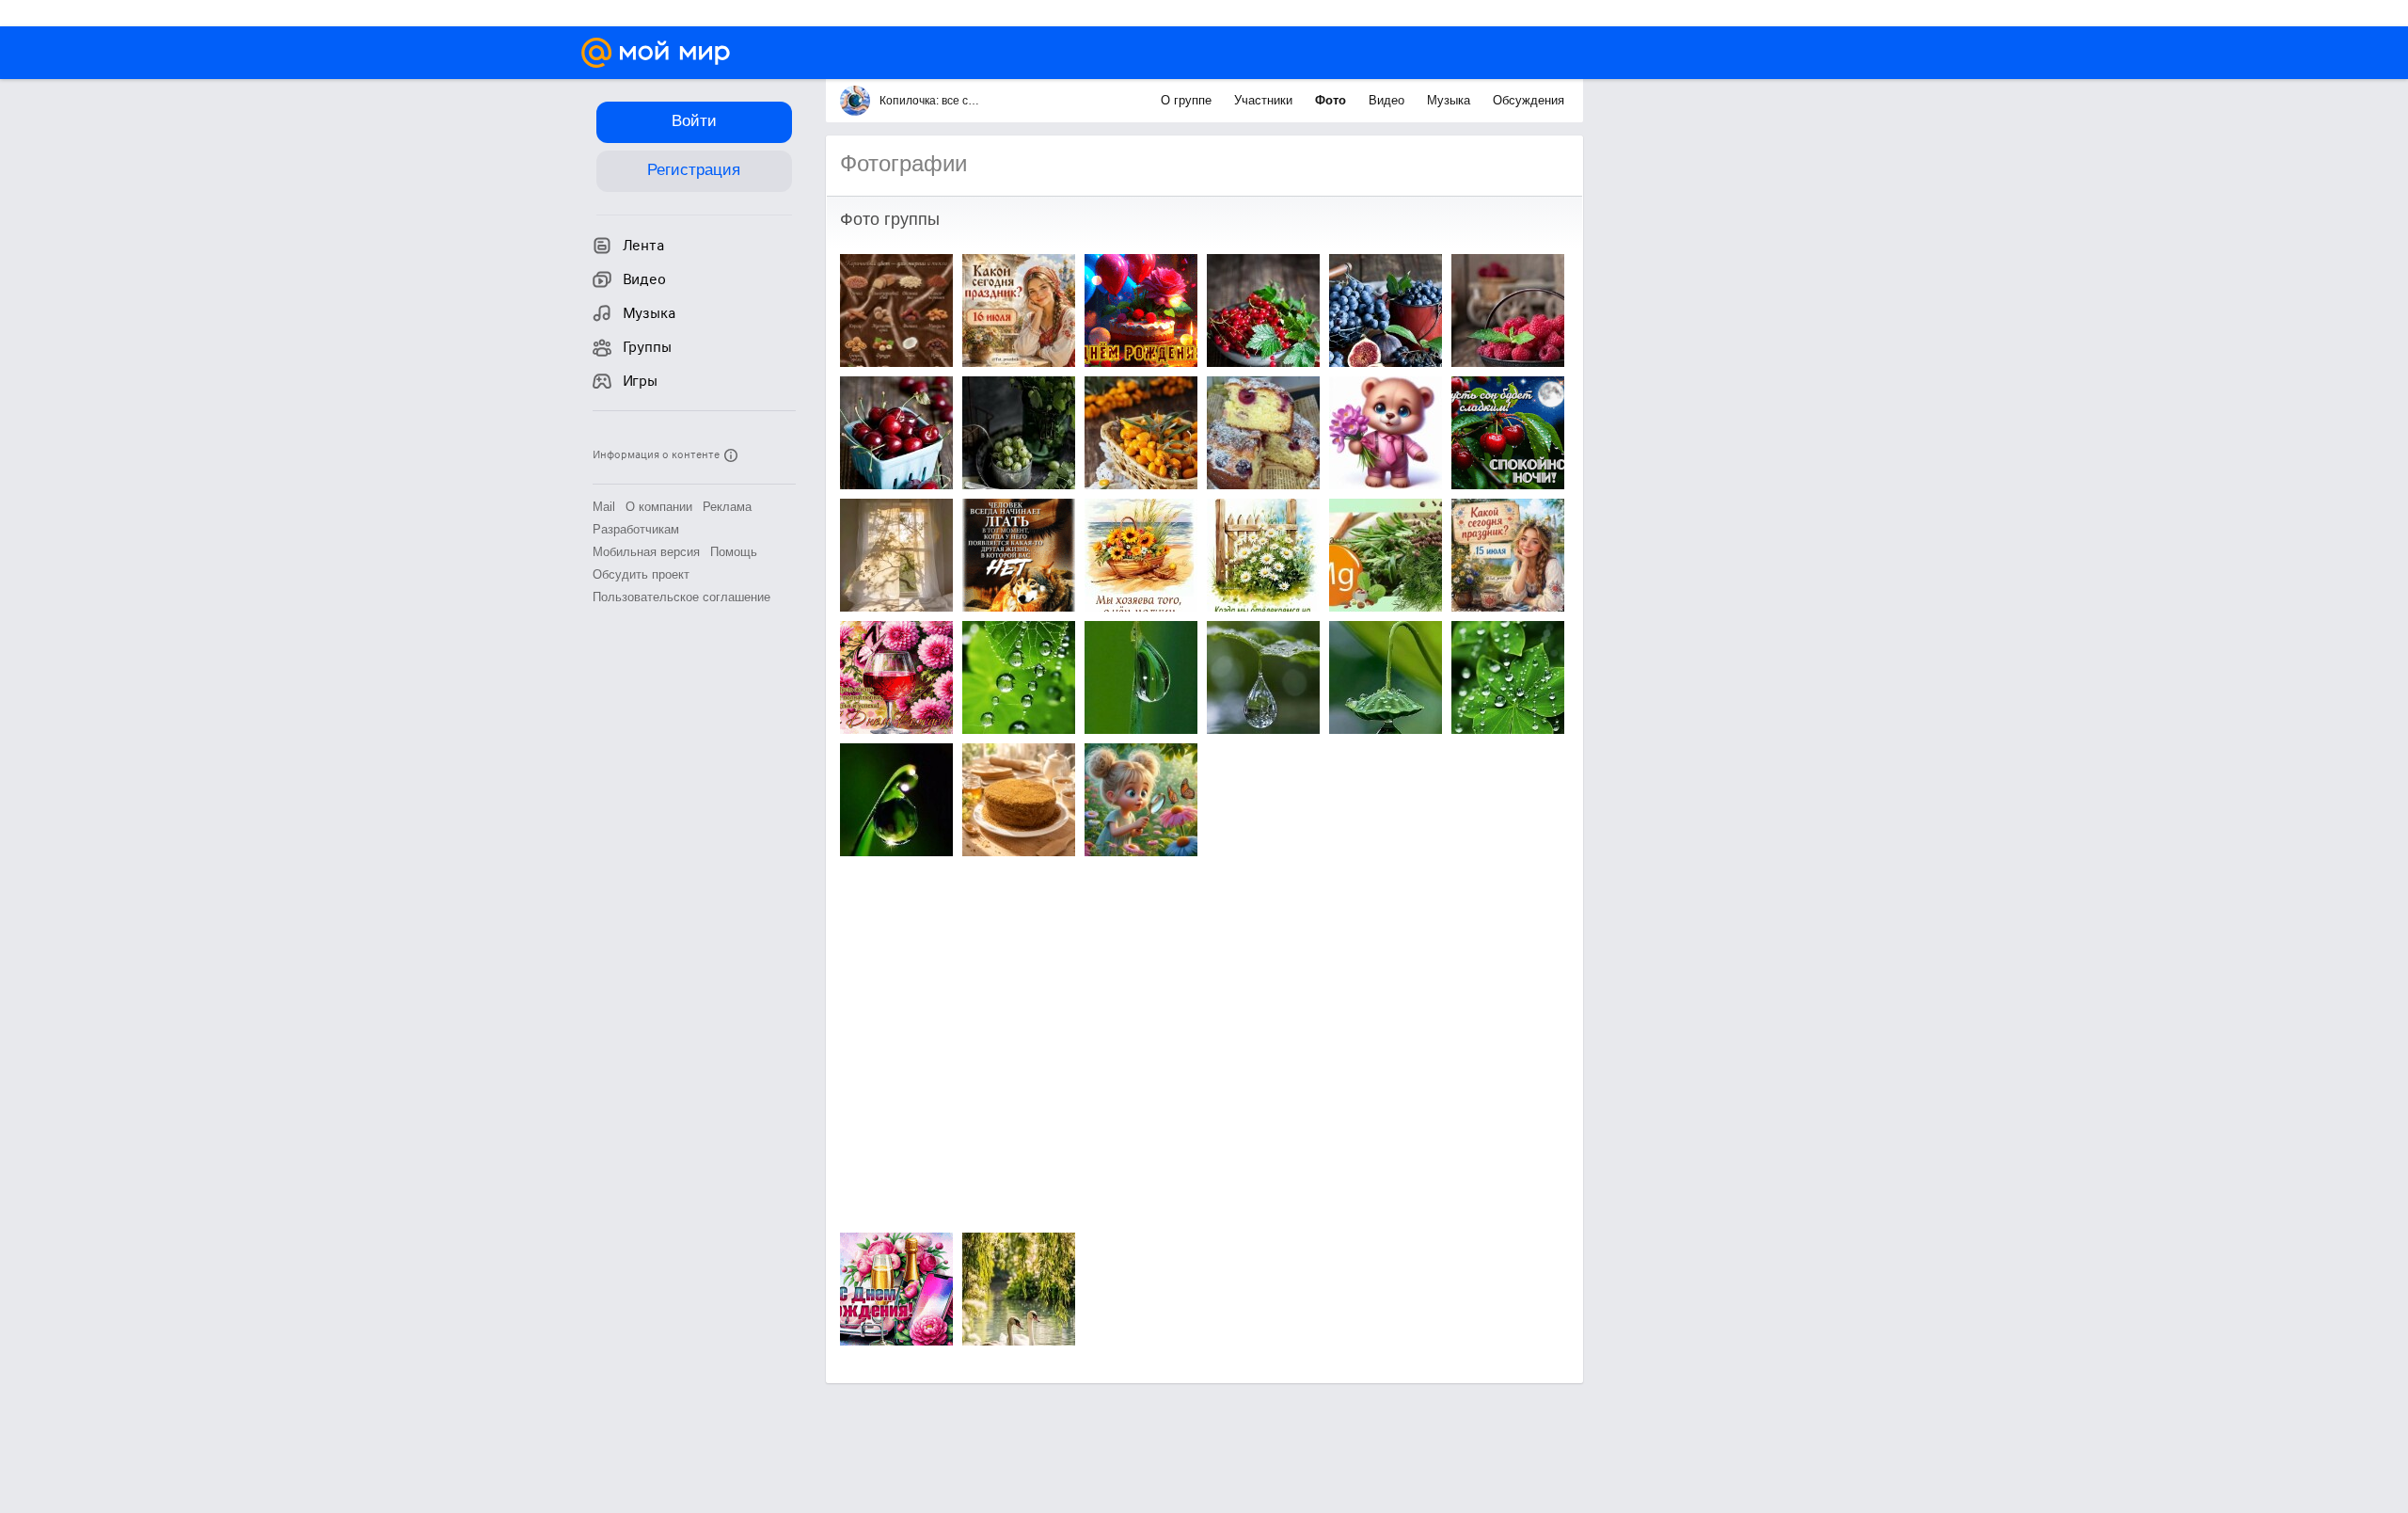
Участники (1265, 100)
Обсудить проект (641, 574)
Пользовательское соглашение (681, 597)
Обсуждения (1529, 100)
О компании (659, 507)
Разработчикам (636, 529)
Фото (1332, 100)
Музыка (1450, 100)
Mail (604, 507)
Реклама (727, 507)
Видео (1388, 100)
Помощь (734, 552)
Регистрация (694, 170)
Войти (694, 121)
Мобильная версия (646, 552)
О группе (1188, 100)
